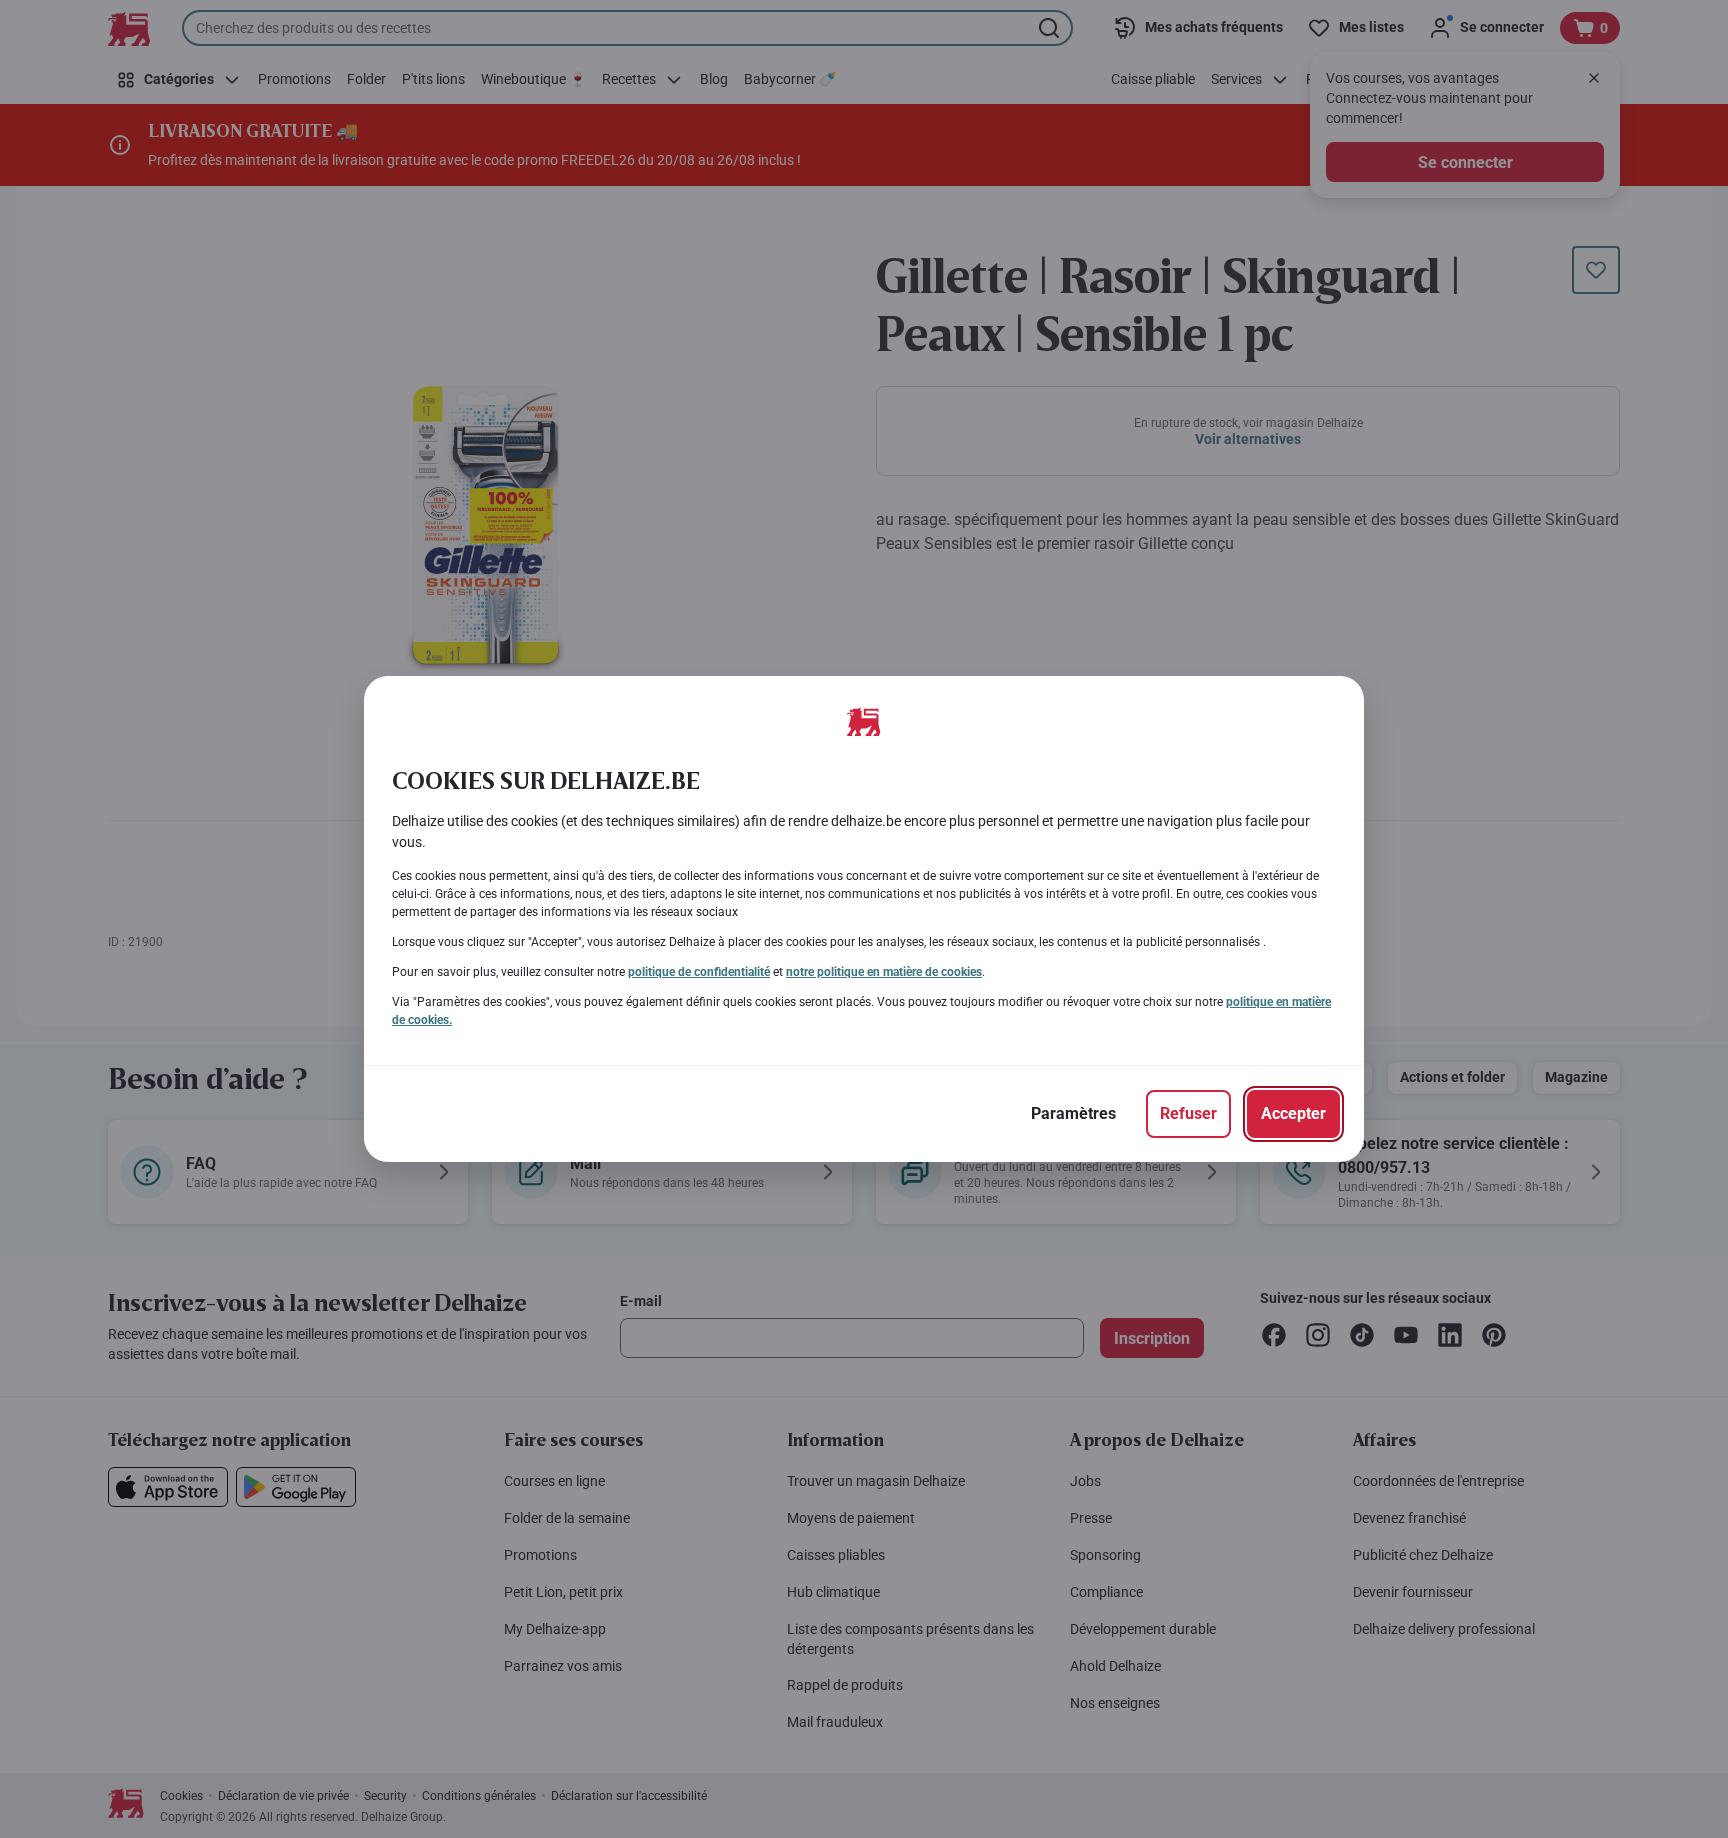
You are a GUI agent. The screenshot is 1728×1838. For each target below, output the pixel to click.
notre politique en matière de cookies (884, 972)
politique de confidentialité (699, 972)
